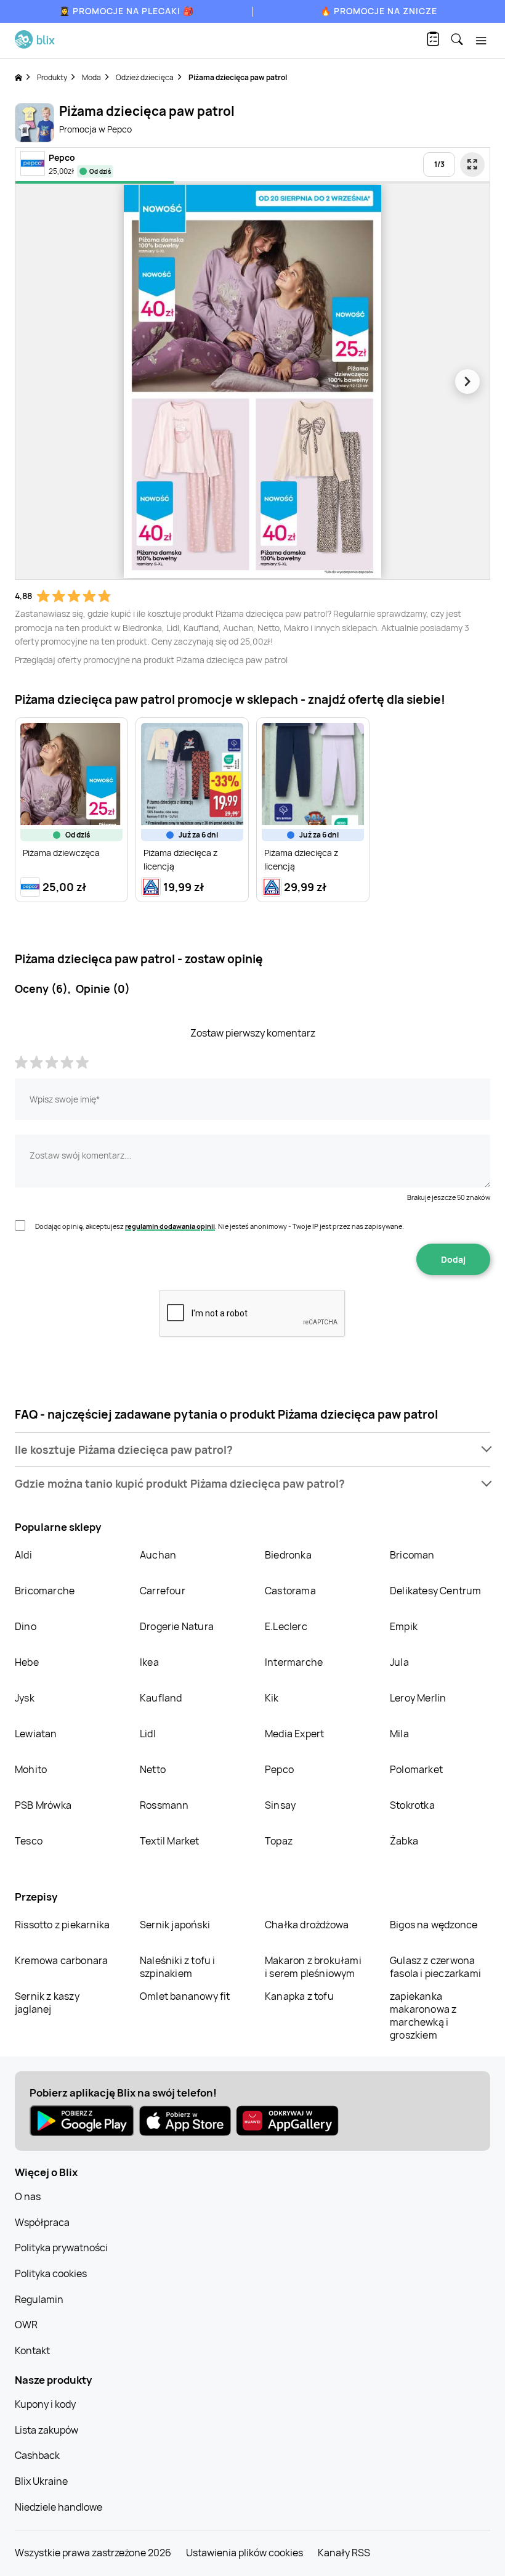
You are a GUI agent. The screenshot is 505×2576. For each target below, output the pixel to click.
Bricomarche (45, 1591)
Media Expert (294, 1734)
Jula (399, 1662)
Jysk (25, 1698)
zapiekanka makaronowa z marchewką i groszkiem (423, 2016)
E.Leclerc (286, 1626)
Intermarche (294, 1662)
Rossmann (164, 1805)
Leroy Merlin (418, 1698)
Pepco (279, 1769)
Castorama (290, 1591)
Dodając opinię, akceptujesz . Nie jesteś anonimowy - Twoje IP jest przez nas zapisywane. (220, 1226)
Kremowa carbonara (61, 1960)
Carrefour (163, 1591)
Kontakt (32, 2350)
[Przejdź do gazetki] (472, 165)
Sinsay (280, 1805)
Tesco (29, 1841)
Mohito (31, 1769)
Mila (399, 1734)
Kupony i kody (45, 2404)
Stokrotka (412, 1805)
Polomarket (416, 1769)
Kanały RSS (344, 2553)
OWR (26, 2325)
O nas (28, 2196)
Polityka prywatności (61, 2248)
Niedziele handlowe (59, 2507)
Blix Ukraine (41, 2481)
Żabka (404, 1841)
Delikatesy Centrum (436, 1591)
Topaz (279, 1841)
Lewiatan (36, 1734)
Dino (26, 1626)
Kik (272, 1698)
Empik (404, 1626)
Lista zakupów (46, 2430)
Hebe (27, 1662)
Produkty (52, 77)
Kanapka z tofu (299, 1996)
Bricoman (412, 1555)
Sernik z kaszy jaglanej (47, 2003)
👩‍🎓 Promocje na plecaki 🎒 (127, 11)
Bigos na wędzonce (434, 1925)
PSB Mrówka (43, 1805)
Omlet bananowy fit (185, 1996)
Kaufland (161, 1698)
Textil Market (170, 1841)
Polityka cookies (51, 2273)
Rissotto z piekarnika (62, 1925)
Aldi (23, 1555)
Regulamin (39, 2299)
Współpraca (42, 2222)
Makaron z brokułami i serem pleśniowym (313, 1967)
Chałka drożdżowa (307, 1925)
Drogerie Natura (177, 1626)
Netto (153, 1769)
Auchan (158, 1555)
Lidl (148, 1734)
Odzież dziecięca (145, 77)
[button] (252, 1450)
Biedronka (288, 1555)
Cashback (37, 2455)
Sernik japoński (175, 1925)
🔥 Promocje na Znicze (379, 11)
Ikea (149, 1662)
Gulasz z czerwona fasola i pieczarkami (435, 1967)
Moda (91, 77)
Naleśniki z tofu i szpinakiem (178, 1967)
